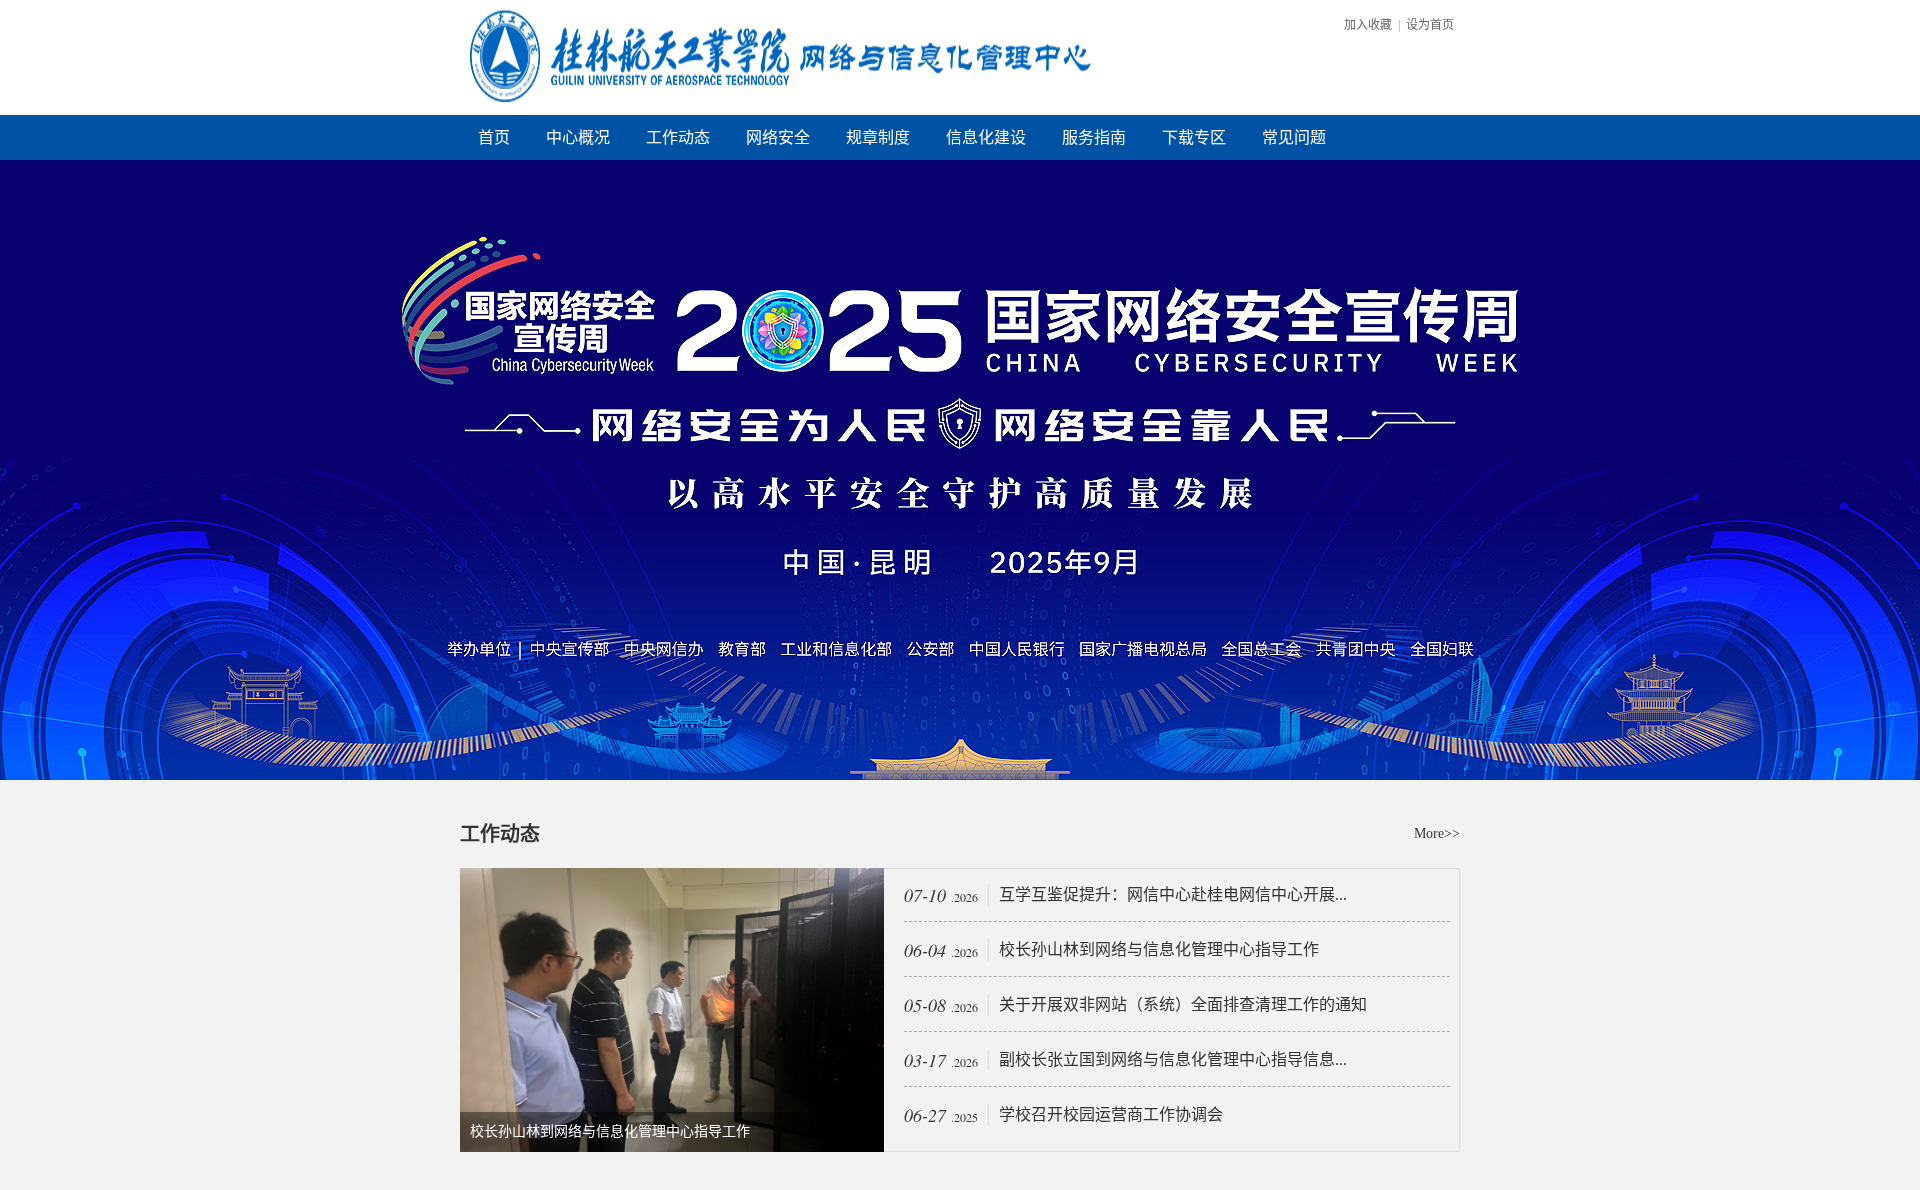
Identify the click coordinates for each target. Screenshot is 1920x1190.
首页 (494, 137)
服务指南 (1094, 137)
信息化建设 (986, 137)
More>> (1437, 833)
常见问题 (1294, 137)
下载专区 (1194, 137)
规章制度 (878, 137)
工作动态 (678, 137)
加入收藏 (1368, 25)
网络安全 (778, 137)
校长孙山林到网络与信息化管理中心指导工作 (610, 1131)
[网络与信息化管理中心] (785, 111)
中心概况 (578, 137)
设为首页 (1430, 25)
